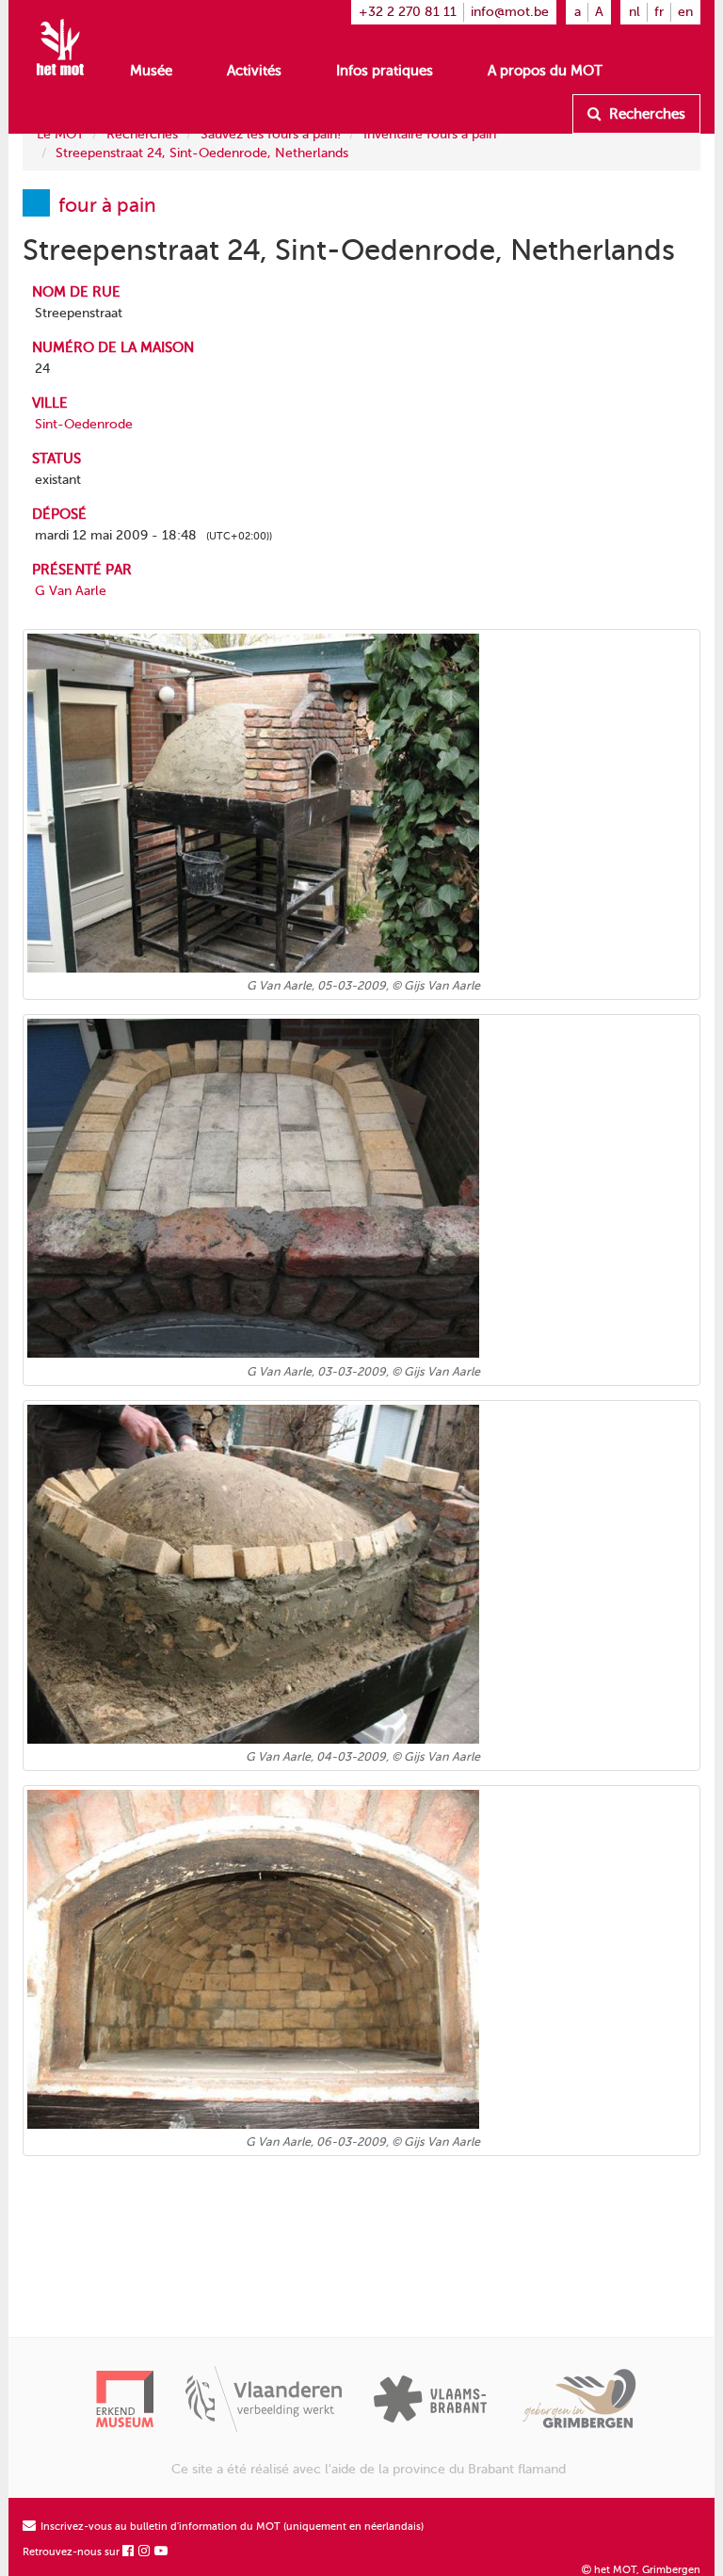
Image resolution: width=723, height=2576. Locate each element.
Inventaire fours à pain (430, 134)
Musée (151, 71)
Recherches (645, 114)
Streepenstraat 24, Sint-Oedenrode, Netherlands (202, 153)
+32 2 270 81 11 (408, 12)
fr (659, 12)
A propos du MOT (545, 71)
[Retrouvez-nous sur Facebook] (129, 2552)
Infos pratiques (385, 71)
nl (635, 12)
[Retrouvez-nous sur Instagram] (145, 2552)
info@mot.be (510, 12)
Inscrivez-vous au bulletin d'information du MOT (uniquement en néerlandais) (231, 2527)
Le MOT (60, 134)
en (685, 12)
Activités (254, 71)
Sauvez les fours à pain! (271, 134)
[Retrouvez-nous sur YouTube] (162, 2552)
